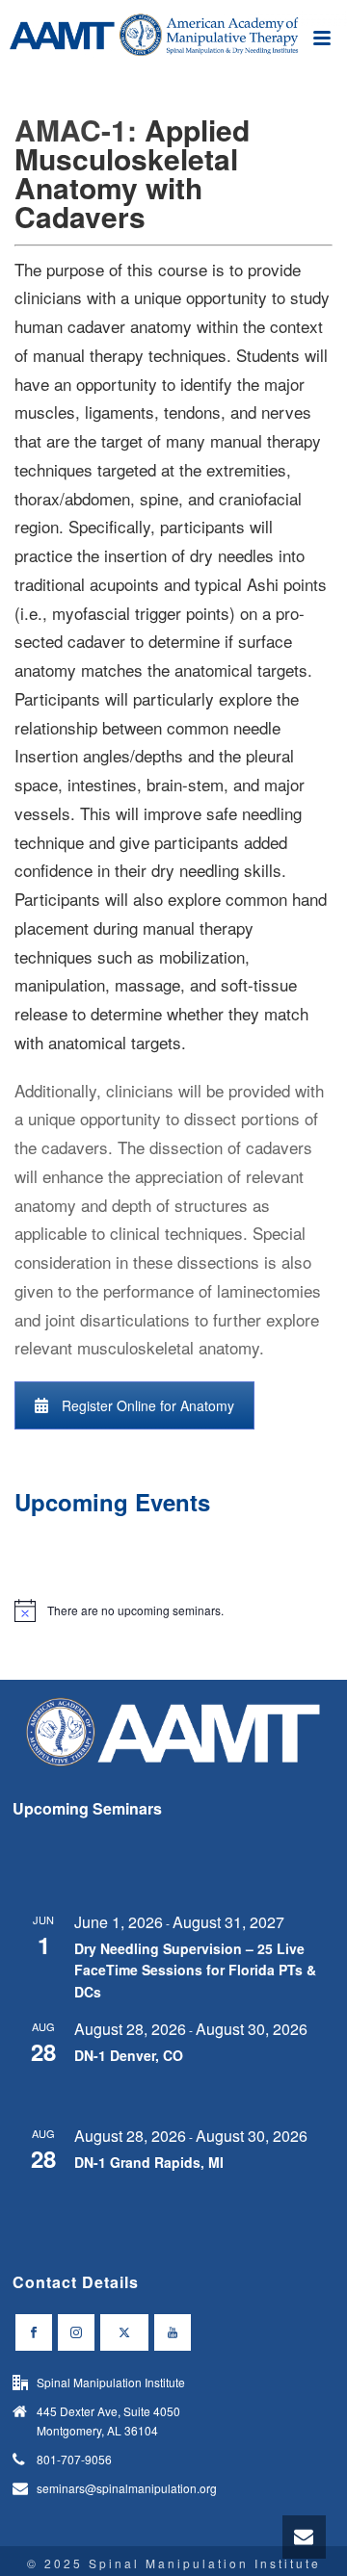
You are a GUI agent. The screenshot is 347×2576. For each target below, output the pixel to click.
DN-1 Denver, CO (129, 2055)
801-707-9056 (74, 2459)
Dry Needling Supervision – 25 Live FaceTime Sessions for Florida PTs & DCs (195, 1970)
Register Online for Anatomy (148, 1405)
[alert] (173, 1610)
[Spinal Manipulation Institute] (173, 43)
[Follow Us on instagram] (76, 2332)
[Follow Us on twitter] (124, 2332)
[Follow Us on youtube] (173, 2332)
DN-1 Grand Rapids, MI (149, 2162)
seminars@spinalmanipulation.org (127, 2488)
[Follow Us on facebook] (34, 2332)
